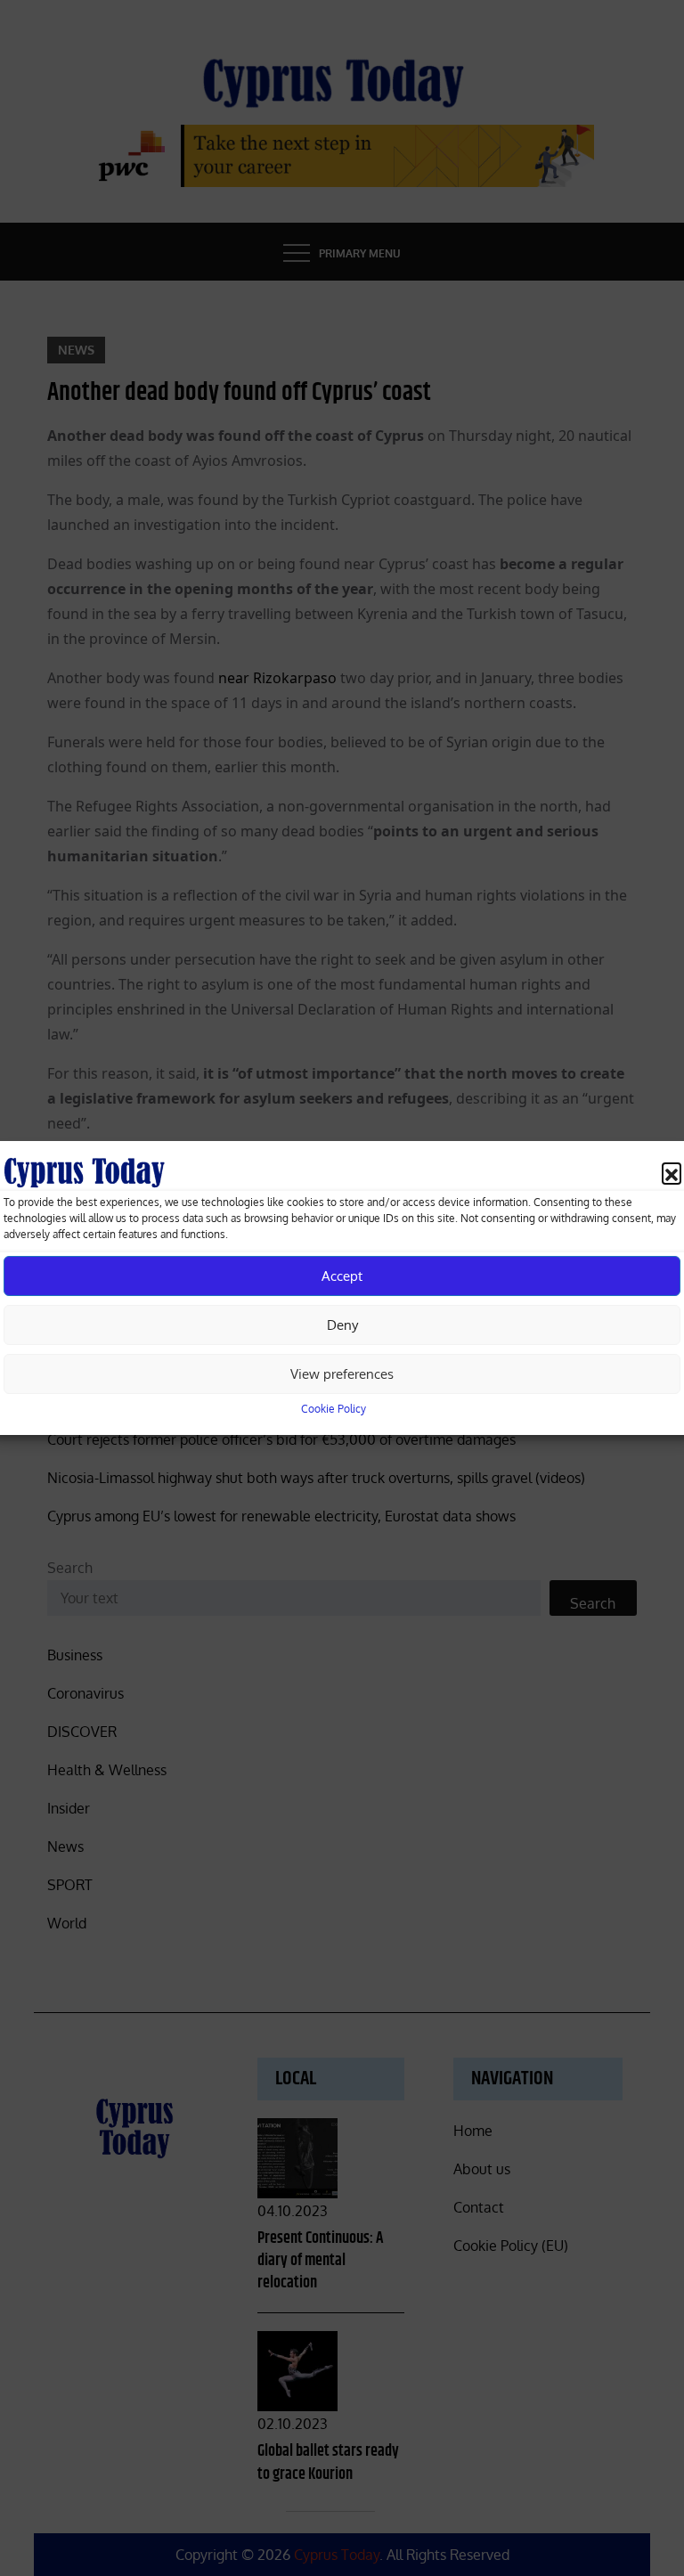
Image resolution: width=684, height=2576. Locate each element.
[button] (672, 1172)
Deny (342, 1325)
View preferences (342, 1374)
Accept (342, 1276)
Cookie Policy (334, 1409)
